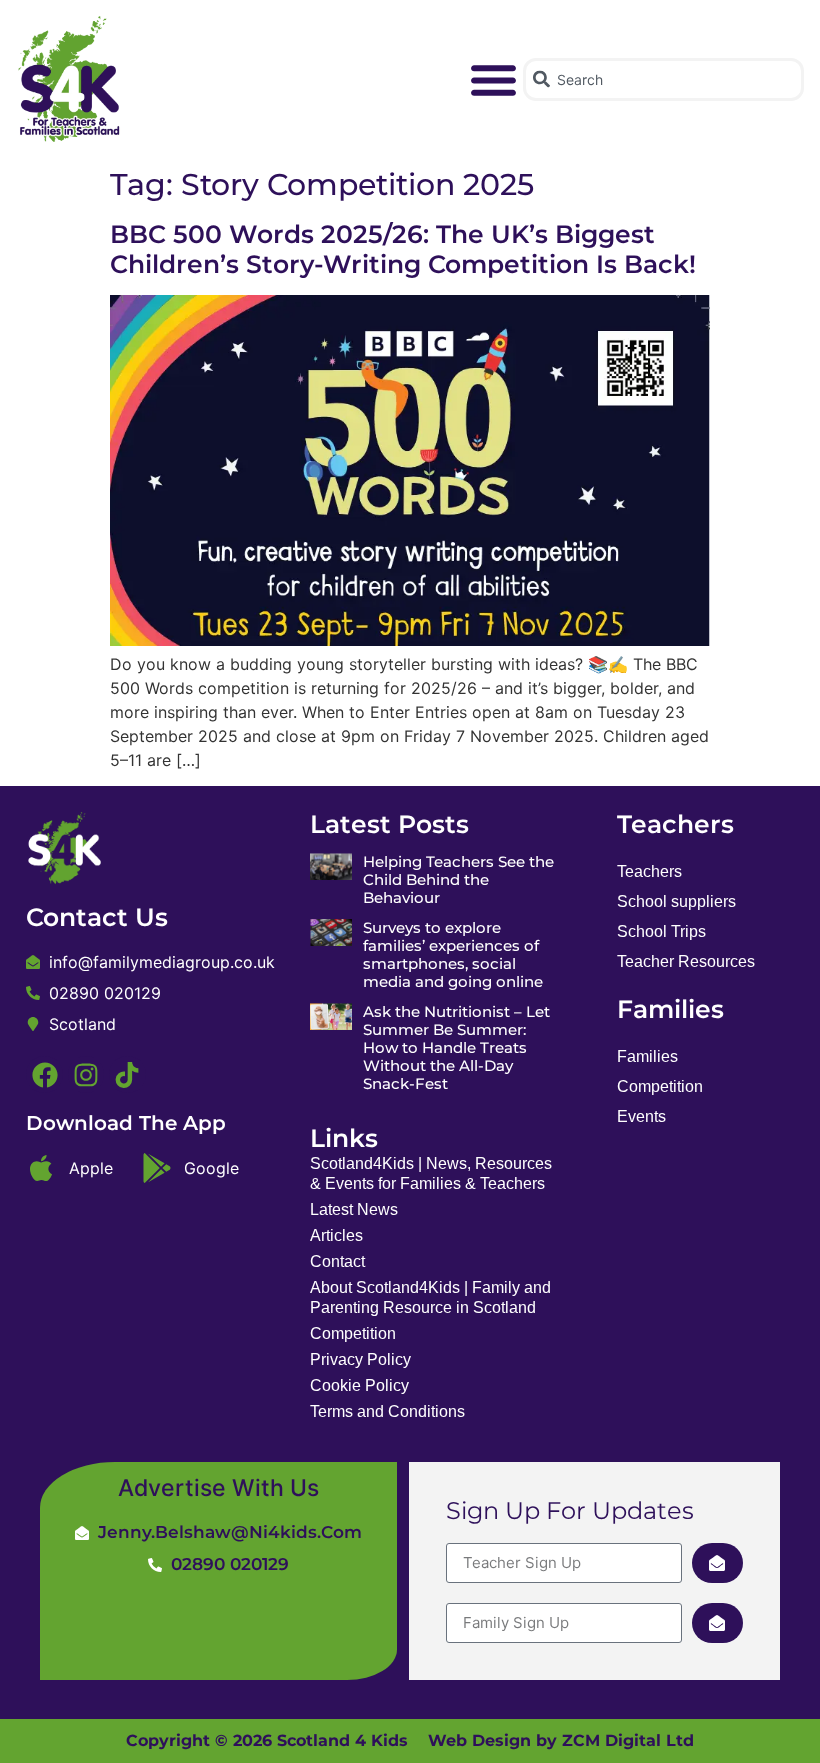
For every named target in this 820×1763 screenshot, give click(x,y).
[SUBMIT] (717, 1563)
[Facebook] (44, 1074)
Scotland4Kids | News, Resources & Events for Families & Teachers (431, 1173)
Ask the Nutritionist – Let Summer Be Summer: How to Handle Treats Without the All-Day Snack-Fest (456, 1047)
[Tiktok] (127, 1074)
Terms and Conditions (387, 1411)
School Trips (661, 931)
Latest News (354, 1209)
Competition (353, 1333)
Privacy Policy (360, 1359)
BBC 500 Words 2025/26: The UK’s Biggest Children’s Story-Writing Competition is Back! (403, 249)
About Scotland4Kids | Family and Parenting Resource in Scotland (430, 1297)
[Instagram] (86, 1074)
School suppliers (676, 901)
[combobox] (663, 79)
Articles (336, 1235)
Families (647, 1056)
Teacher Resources (686, 961)
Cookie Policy (359, 1385)
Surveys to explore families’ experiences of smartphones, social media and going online (453, 954)
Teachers (649, 871)
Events (641, 1116)
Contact (337, 1261)
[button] (494, 80)
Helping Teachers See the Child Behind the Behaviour (458, 879)
